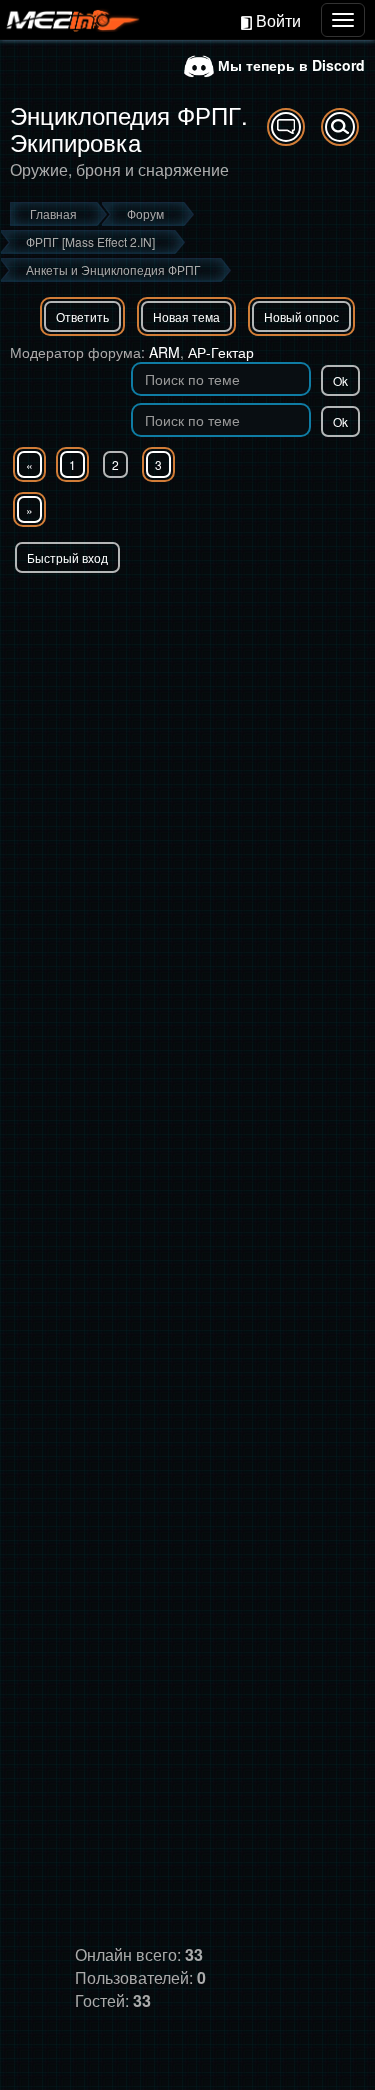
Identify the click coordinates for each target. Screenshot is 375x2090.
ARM (164, 352)
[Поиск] (340, 127)
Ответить (82, 316)
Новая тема (186, 316)
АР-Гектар (221, 352)
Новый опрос (301, 316)
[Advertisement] (187, 770)
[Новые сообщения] (286, 127)
